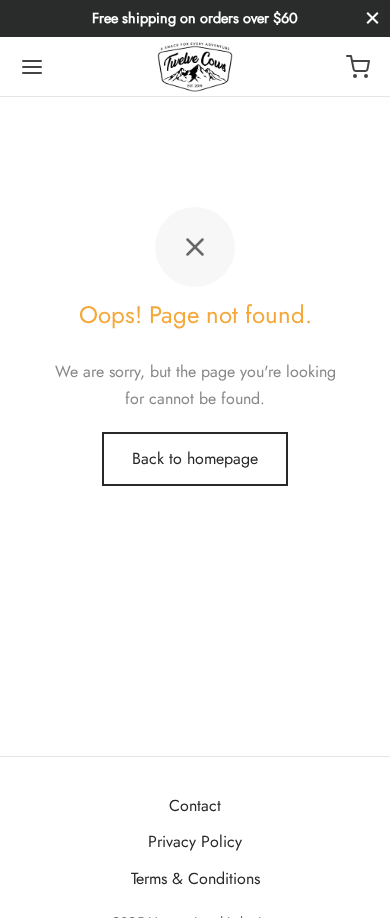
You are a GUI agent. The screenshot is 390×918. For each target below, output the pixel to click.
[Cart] (358, 67)
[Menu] (32, 67)
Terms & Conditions (195, 878)
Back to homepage (195, 458)
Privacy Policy (195, 841)
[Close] (372, 18)
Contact (195, 805)
